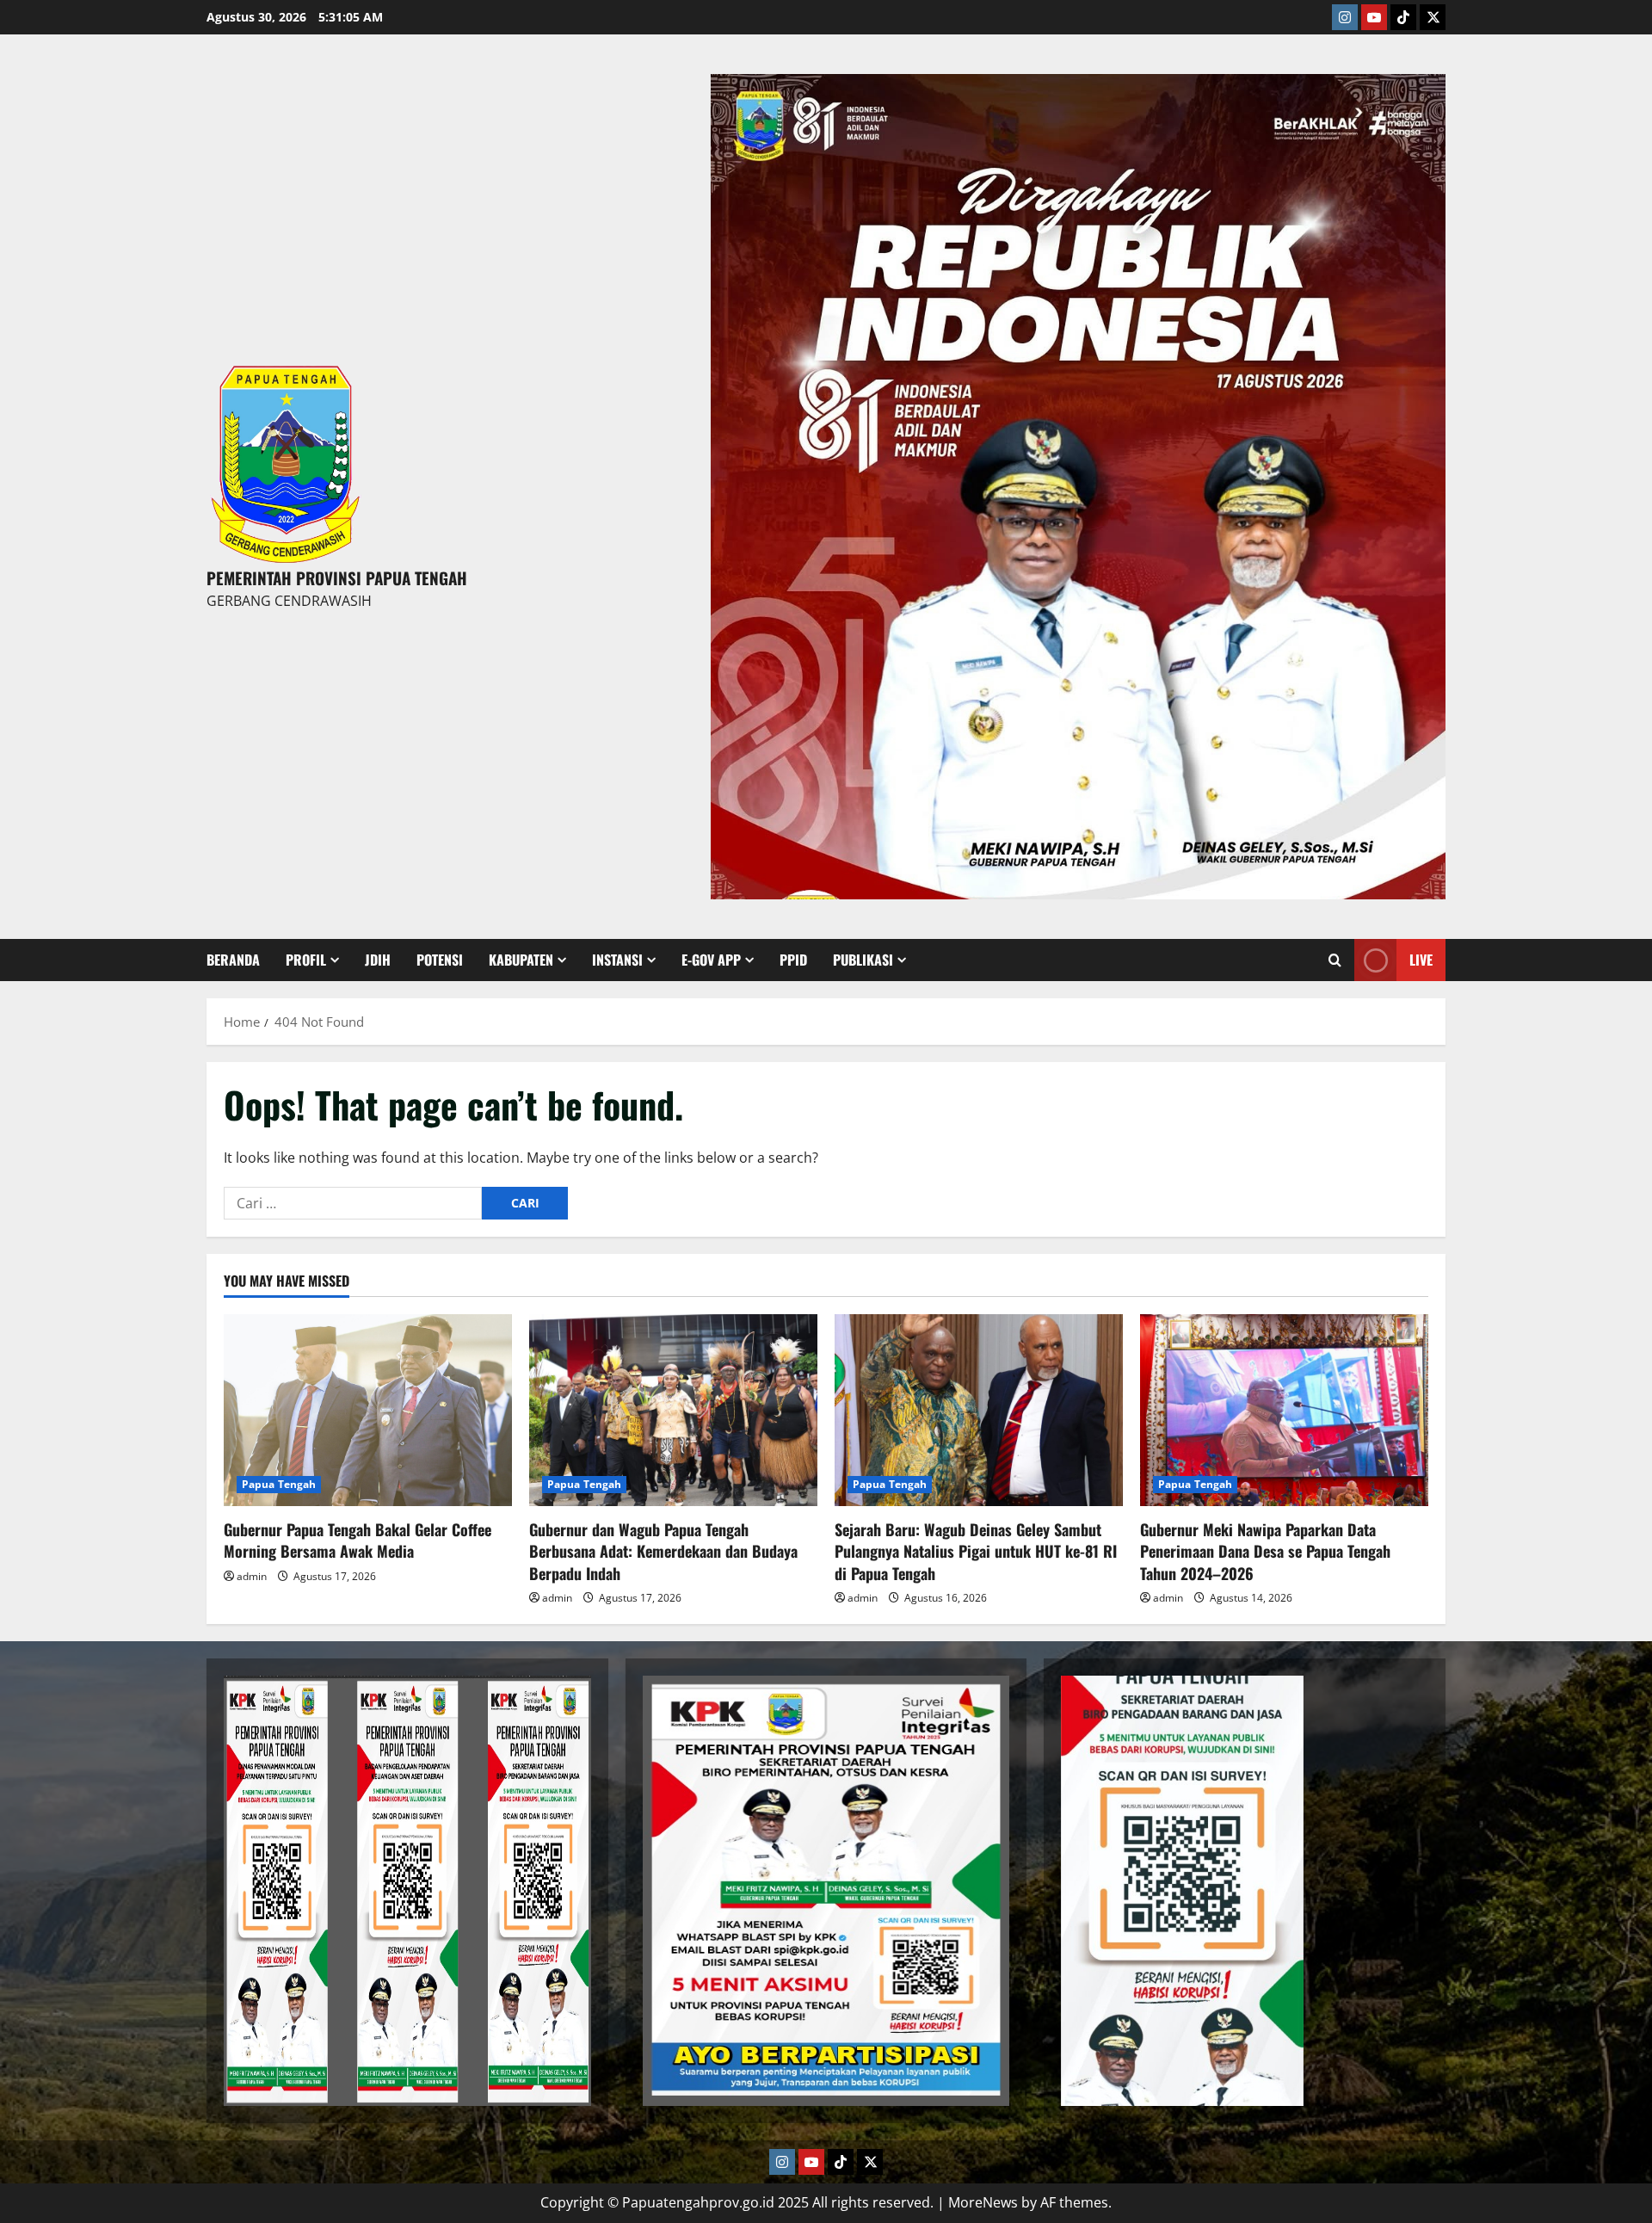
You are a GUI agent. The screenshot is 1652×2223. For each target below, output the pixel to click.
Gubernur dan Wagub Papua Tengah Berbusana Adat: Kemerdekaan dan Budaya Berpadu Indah (663, 1551)
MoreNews (983, 2202)
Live (1421, 960)
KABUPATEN (521, 960)
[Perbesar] (569, 1698)
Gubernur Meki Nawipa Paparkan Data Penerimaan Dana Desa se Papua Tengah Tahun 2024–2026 (1265, 1551)
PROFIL (306, 960)
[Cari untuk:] (353, 1203)
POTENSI (440, 960)
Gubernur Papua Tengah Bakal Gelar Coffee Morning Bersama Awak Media (358, 1540)
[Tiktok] (1403, 17)
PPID (793, 960)
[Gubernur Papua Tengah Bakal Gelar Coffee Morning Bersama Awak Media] (368, 1410)
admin (252, 1576)
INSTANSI (617, 960)
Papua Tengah (279, 1484)
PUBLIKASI (863, 960)
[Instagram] (1345, 17)
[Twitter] (1433, 17)
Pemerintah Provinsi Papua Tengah (337, 577)
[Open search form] (1335, 960)
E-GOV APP (711, 960)
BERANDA (233, 960)
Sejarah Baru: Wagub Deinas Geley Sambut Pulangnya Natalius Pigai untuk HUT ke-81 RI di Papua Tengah (976, 1551)
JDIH (378, 960)
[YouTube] (1374, 17)
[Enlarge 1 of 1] (1423, 96)
